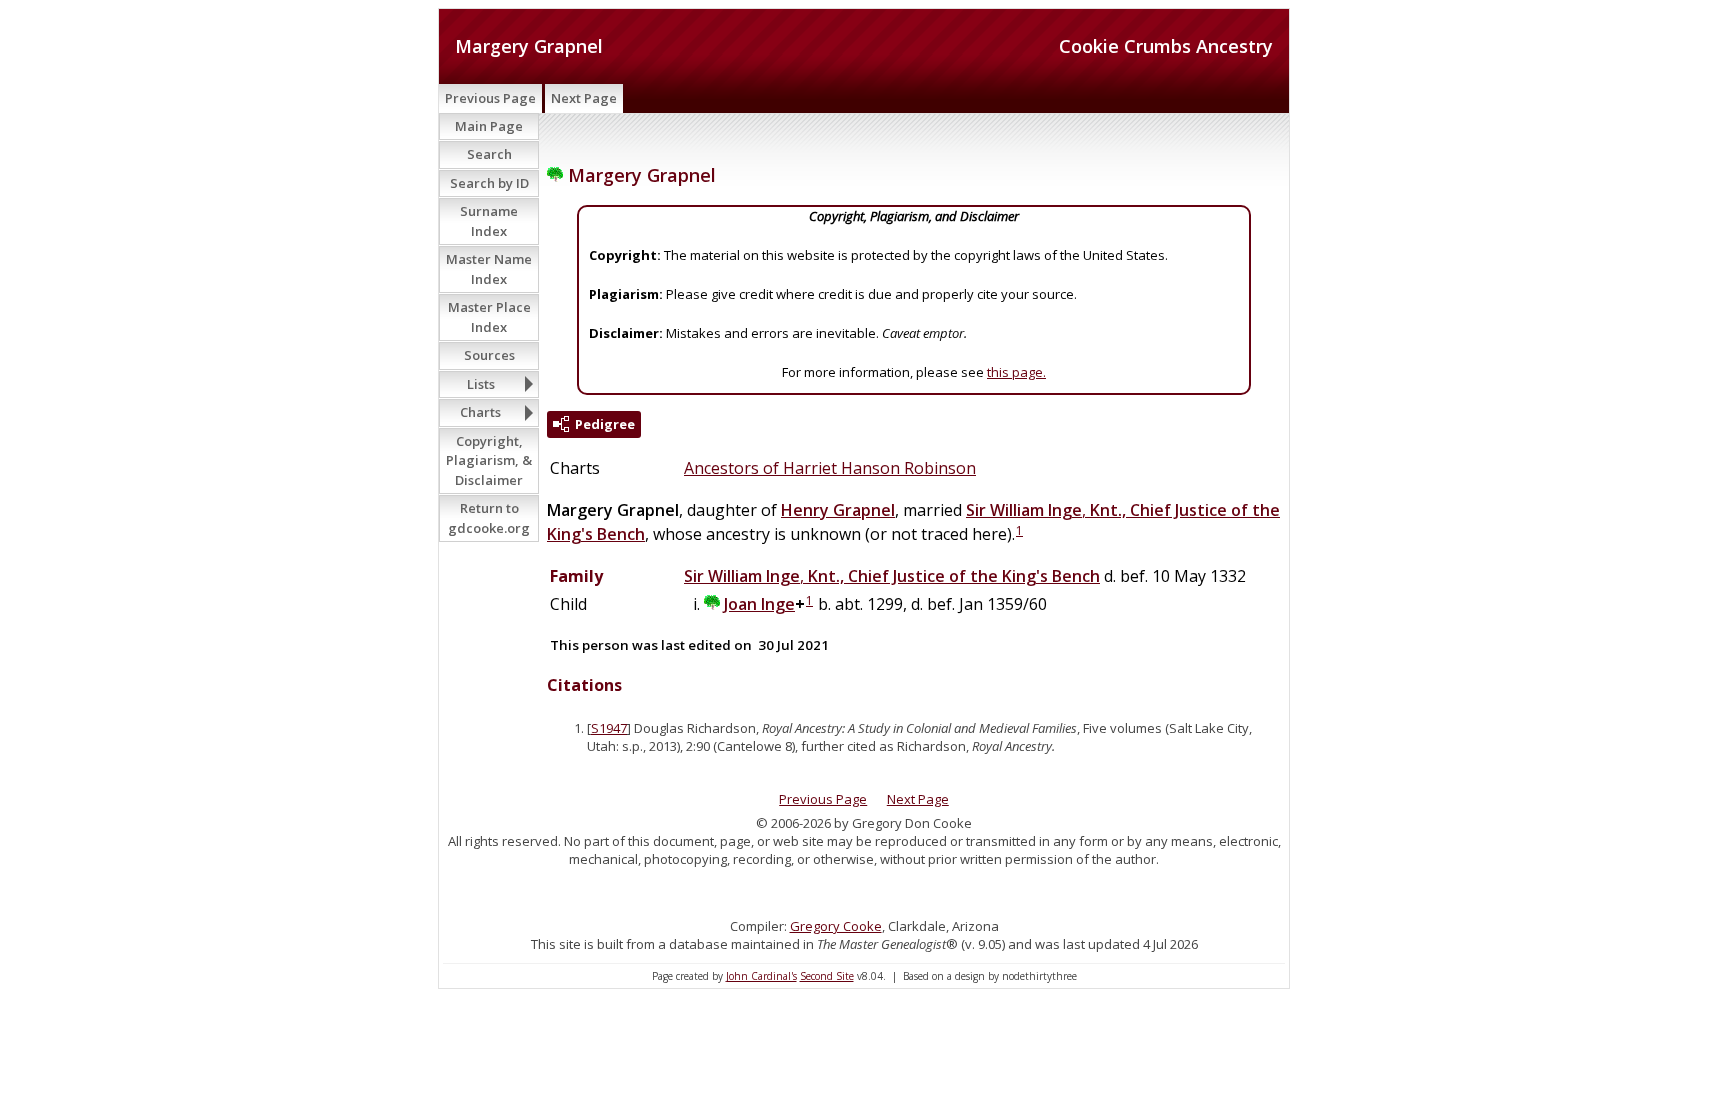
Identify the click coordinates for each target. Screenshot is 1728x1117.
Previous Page (490, 98)
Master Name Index (489, 269)
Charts (480, 412)
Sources (489, 355)
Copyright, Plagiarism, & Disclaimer (489, 460)
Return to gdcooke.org (489, 518)
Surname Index (489, 221)
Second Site (827, 976)
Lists (481, 384)
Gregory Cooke (836, 926)
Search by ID (489, 183)
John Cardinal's (761, 976)
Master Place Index (489, 317)
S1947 (609, 728)
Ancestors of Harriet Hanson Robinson (830, 468)
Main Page (489, 126)
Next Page (584, 98)
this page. (1016, 372)
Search (489, 154)
